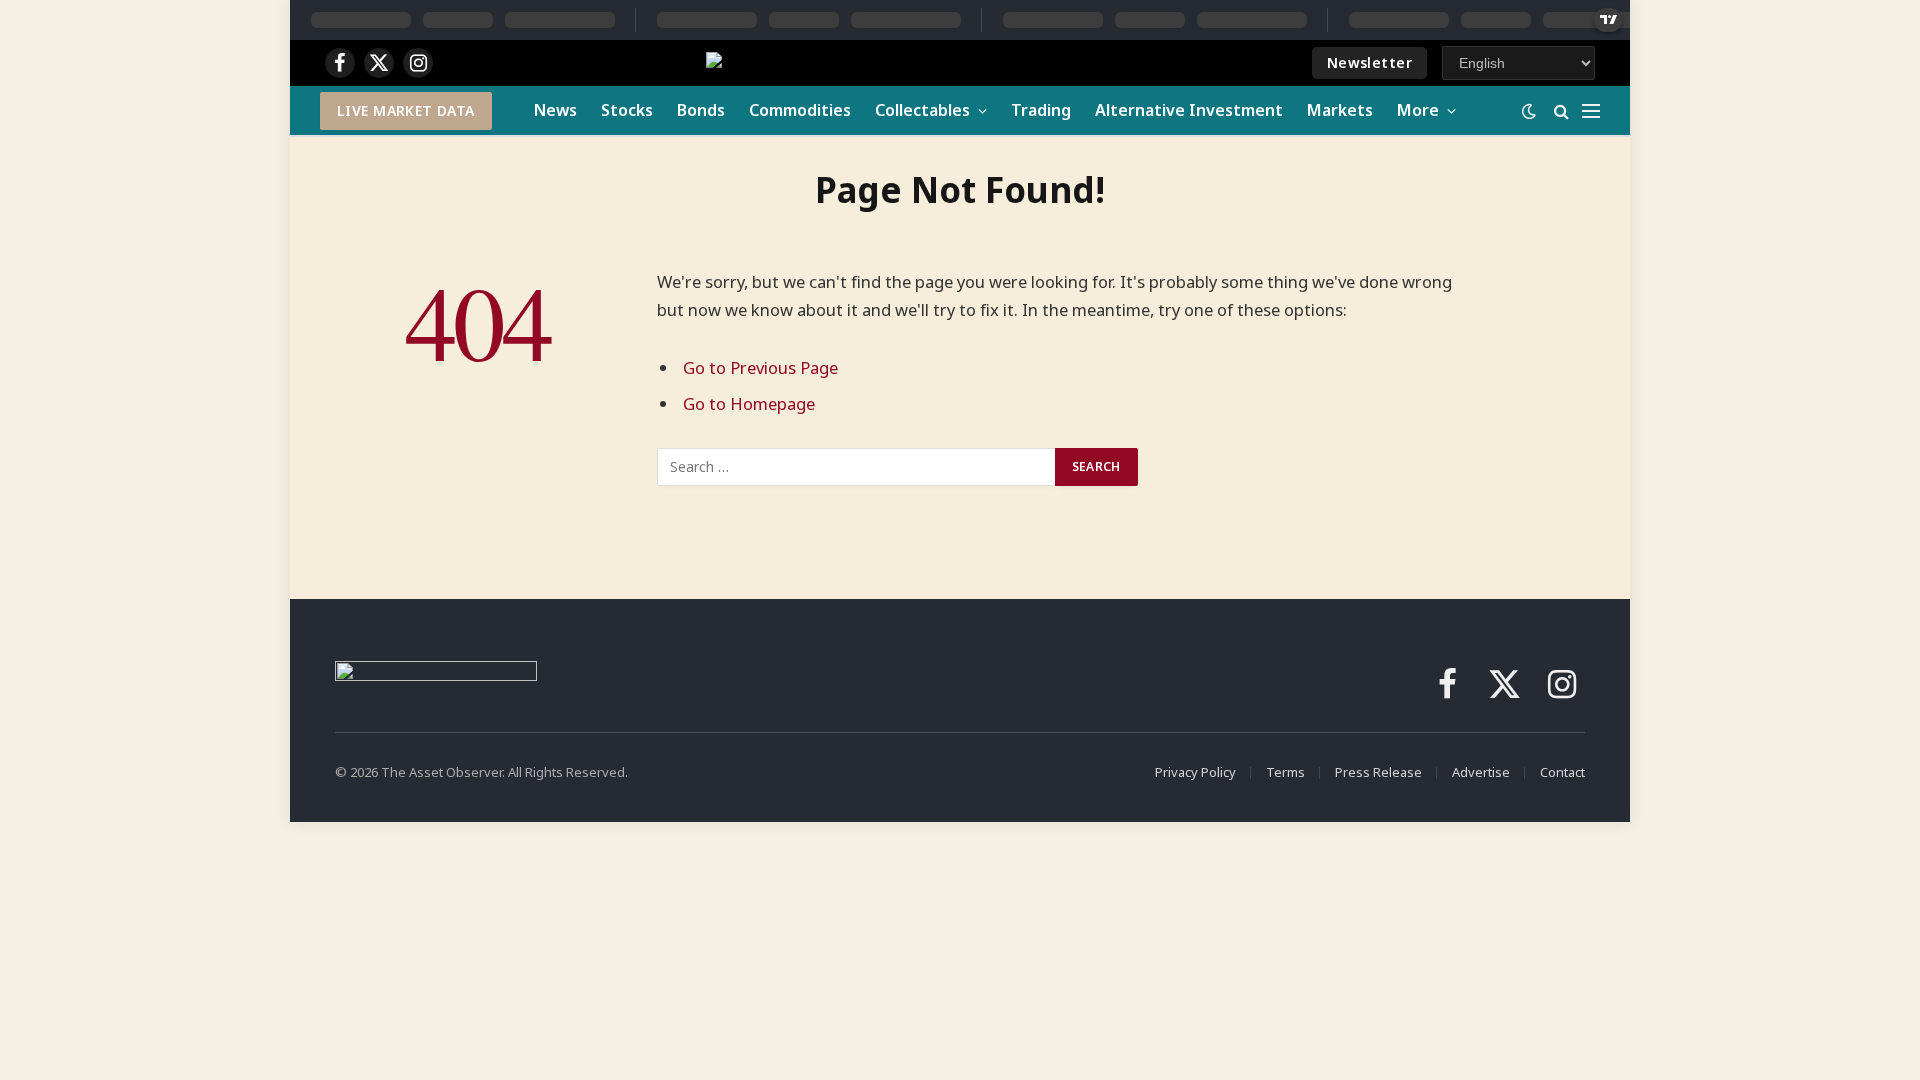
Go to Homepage (749, 403)
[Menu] (1591, 110)
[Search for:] (857, 467)
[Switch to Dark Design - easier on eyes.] (1529, 111)
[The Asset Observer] (879, 63)
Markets (1340, 110)
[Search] (1561, 110)
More (1418, 110)
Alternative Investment (1189, 110)
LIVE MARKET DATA (406, 110)
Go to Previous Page (760, 367)
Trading (1041, 110)
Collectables (922, 110)
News (555, 110)
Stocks (627, 110)
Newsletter (1369, 62)
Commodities (800, 110)
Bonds (701, 110)
